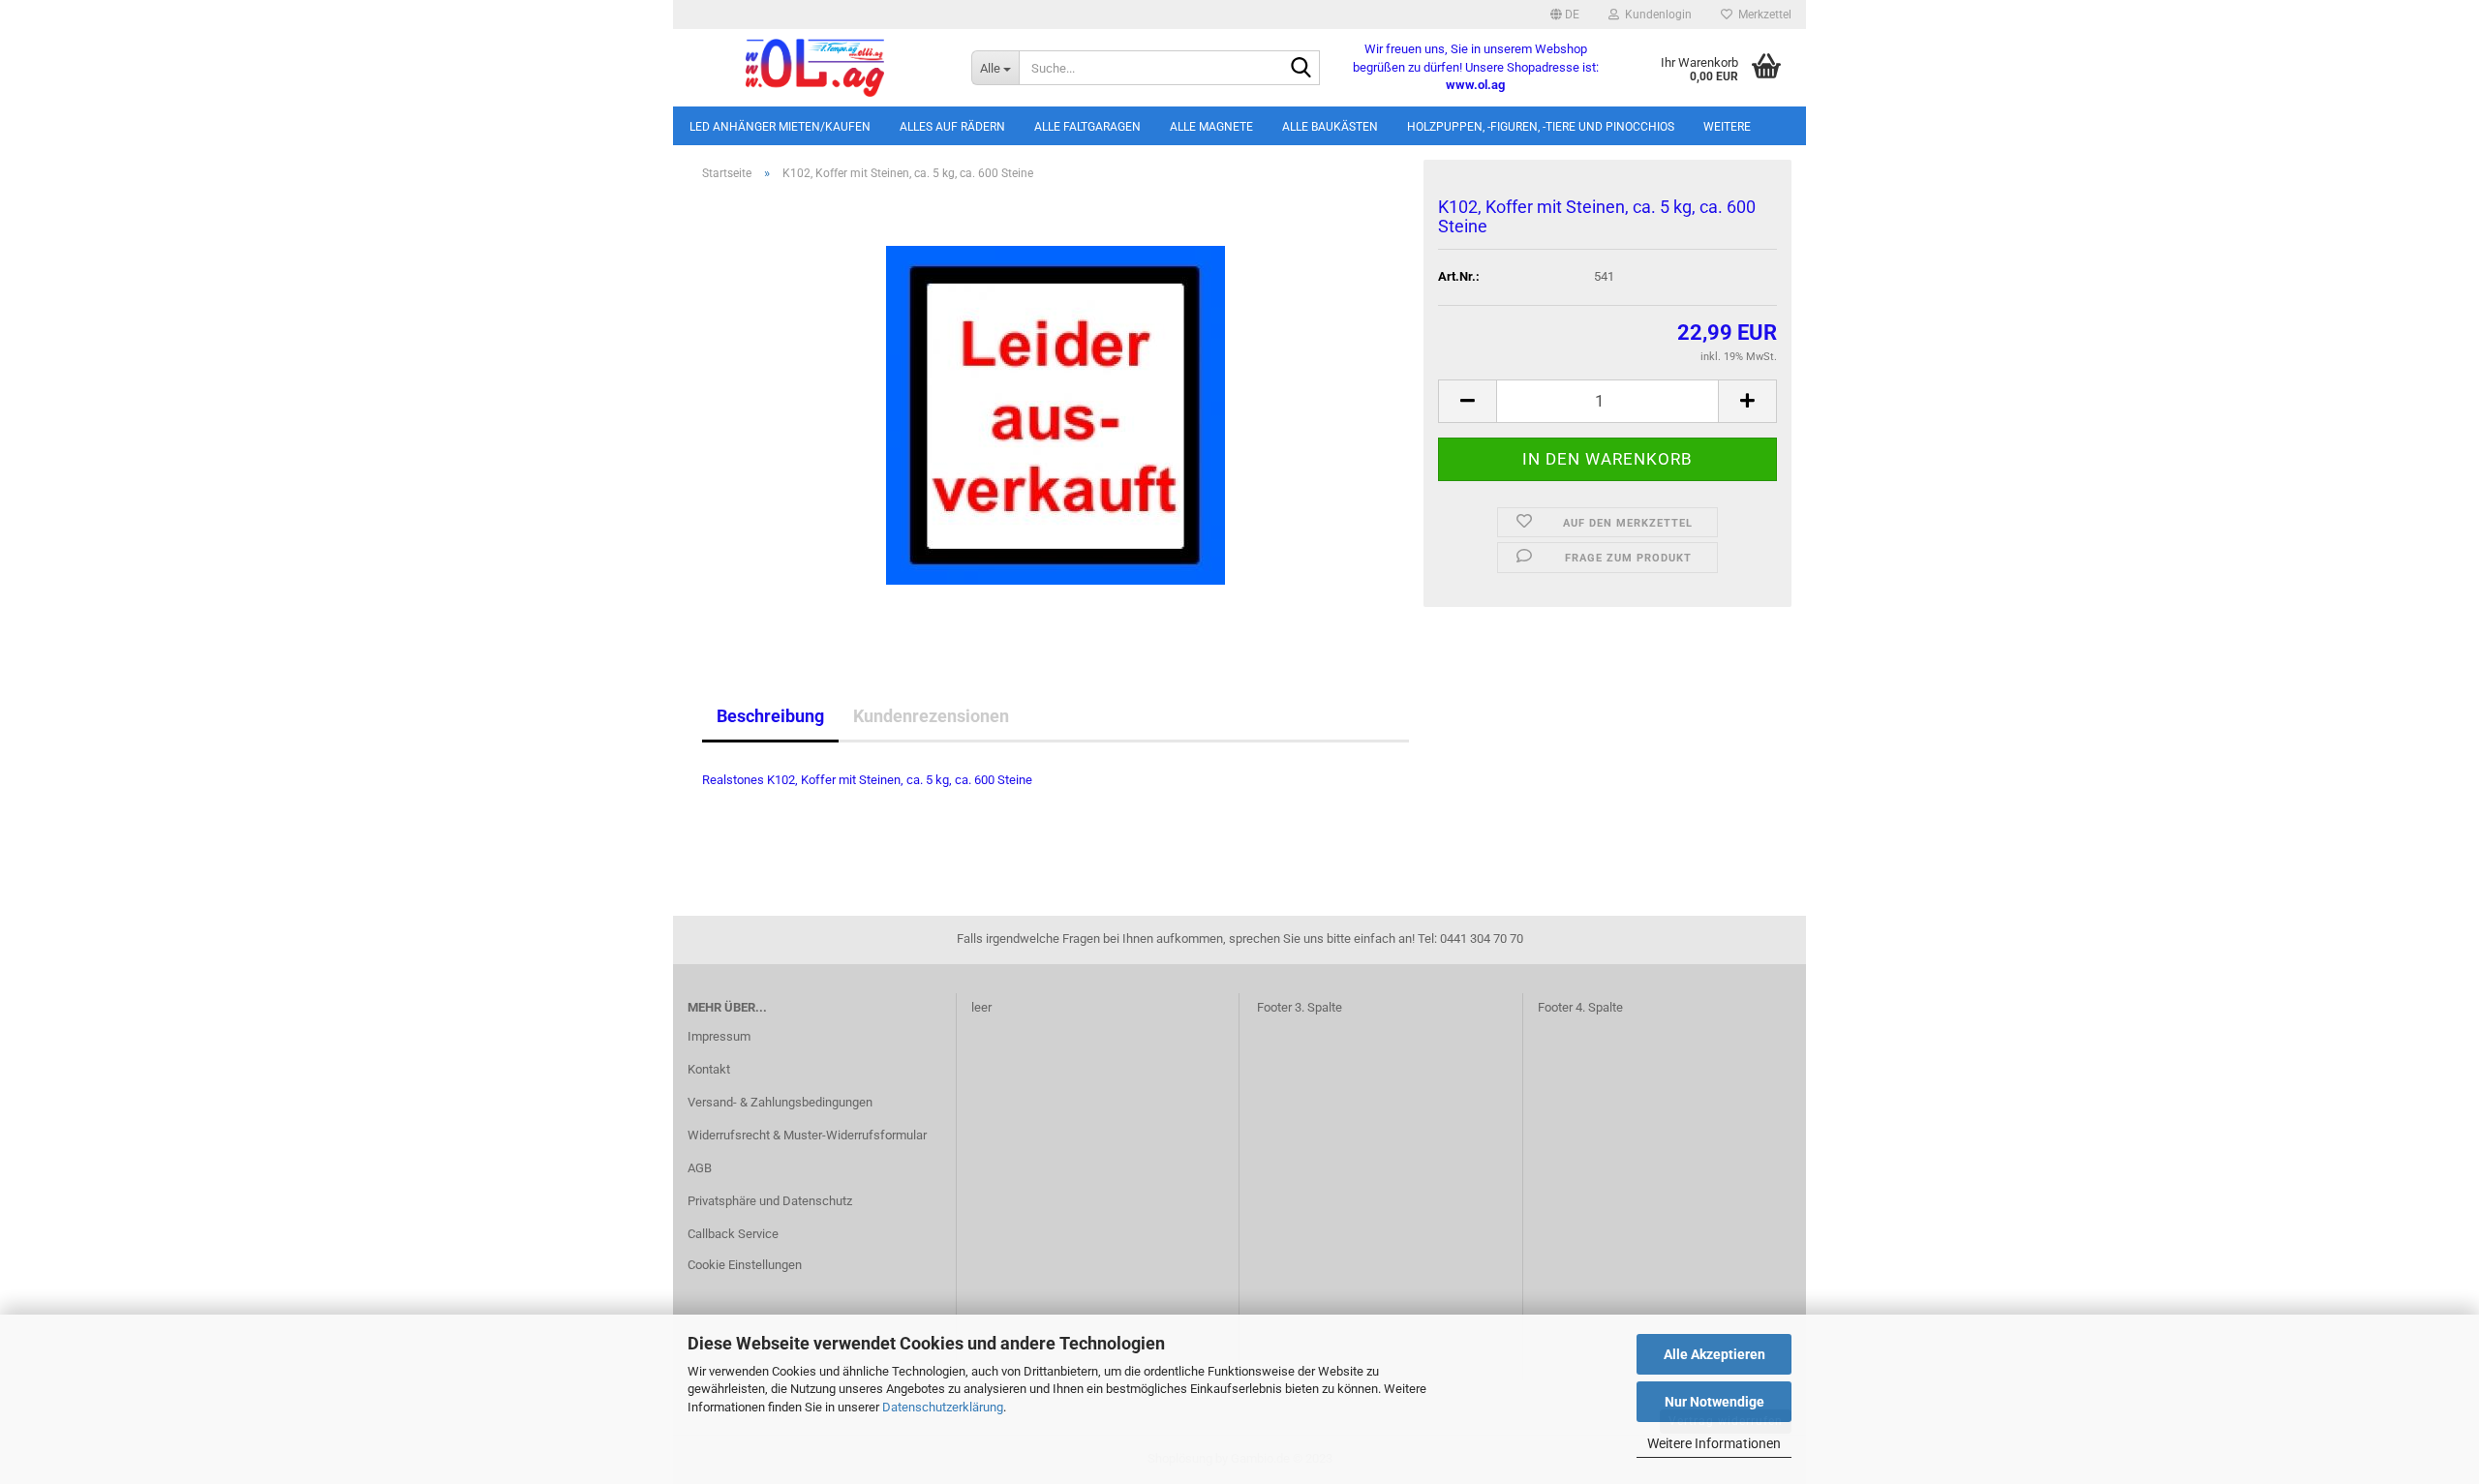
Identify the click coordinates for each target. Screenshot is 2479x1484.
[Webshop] (815, 68)
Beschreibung (770, 716)
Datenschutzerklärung (943, 1407)
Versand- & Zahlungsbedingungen (780, 1102)
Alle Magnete (1211, 127)
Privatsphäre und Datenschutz (770, 1201)
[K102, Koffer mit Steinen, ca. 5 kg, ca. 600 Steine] (1056, 414)
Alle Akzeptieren (1714, 1354)
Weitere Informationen (1714, 1443)
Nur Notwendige (1714, 1402)
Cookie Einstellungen (745, 1265)
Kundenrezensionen (931, 716)
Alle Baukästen (1330, 127)
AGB (700, 1168)
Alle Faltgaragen (1087, 127)
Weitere (1727, 127)
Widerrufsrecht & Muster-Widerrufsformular (807, 1135)
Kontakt (709, 1069)
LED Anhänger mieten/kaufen (780, 127)
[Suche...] (1301, 69)
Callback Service (733, 1234)
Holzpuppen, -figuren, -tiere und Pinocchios (1541, 127)
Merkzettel (1762, 15)
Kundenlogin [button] (1655, 15)
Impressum (719, 1036)
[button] (1565, 15)
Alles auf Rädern (952, 127)
